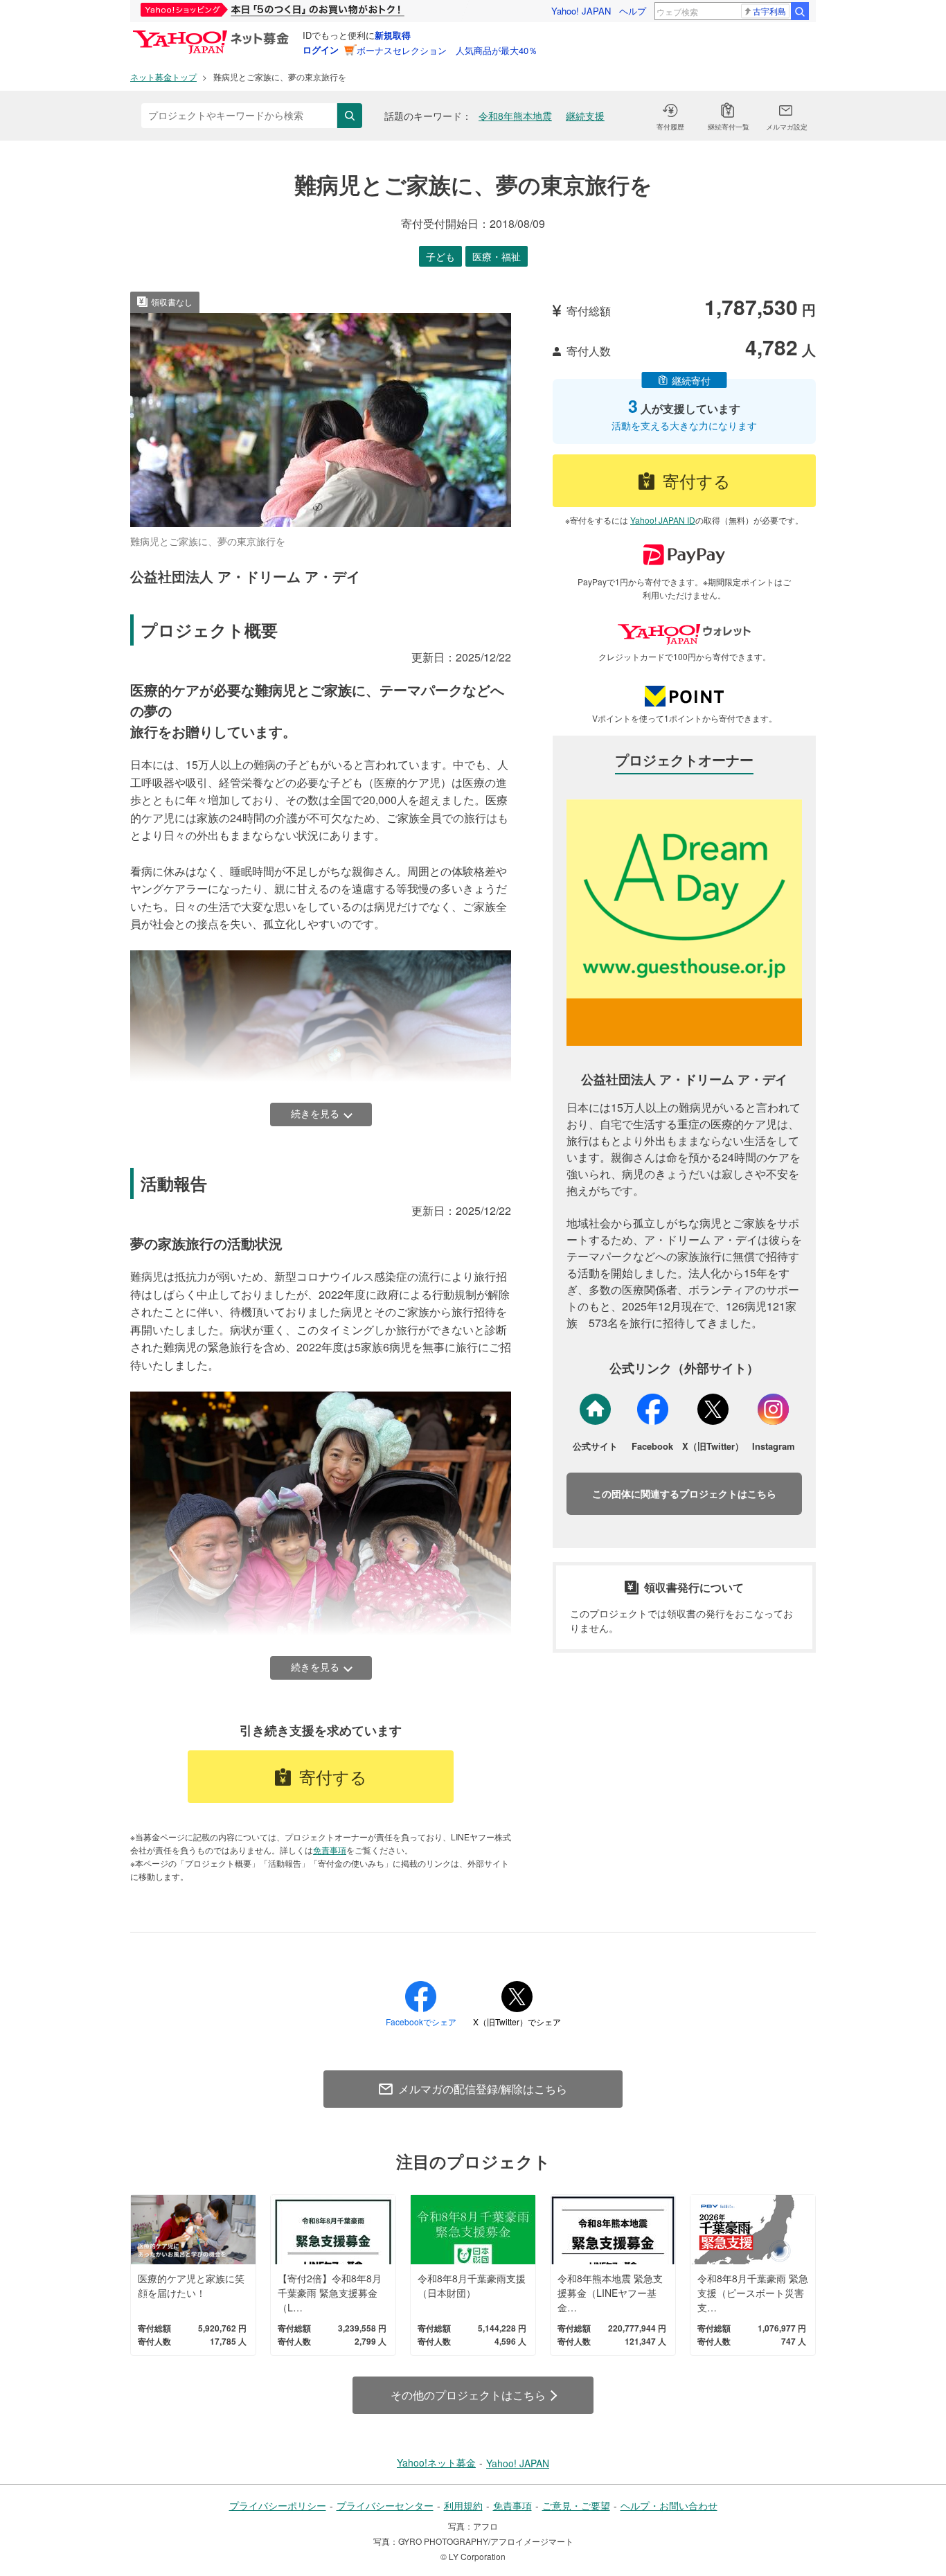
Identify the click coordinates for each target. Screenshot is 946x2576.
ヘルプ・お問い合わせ (669, 2505)
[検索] (800, 11)
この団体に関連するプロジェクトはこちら (684, 1493)
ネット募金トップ (163, 77)
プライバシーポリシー (278, 2505)
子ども (440, 256)
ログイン (321, 50)
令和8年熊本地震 (515, 116)
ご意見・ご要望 (576, 2505)
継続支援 (585, 116)
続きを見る (315, 1114)
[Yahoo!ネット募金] (213, 34)
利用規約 (463, 2505)
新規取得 (393, 35)
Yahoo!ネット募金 (436, 2462)
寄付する (333, 1776)
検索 (350, 115)
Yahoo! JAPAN (581, 11)
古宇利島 (769, 11)
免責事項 (330, 1850)
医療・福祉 (497, 256)
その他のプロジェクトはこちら (468, 2395)
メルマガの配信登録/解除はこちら (483, 2089)
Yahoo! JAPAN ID (663, 520)
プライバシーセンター (385, 2505)
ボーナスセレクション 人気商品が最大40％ (447, 50)
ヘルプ (633, 11)
